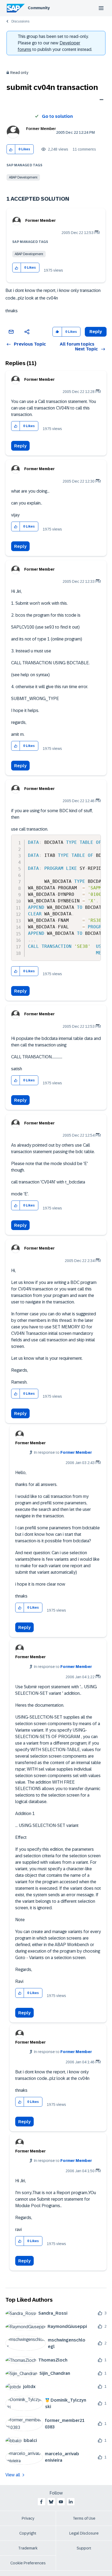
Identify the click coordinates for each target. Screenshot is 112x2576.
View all (13, 2475)
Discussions (20, 21)
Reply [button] (96, 332)
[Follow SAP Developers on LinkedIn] (71, 2502)
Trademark (28, 2548)
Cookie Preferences (28, 2563)
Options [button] (100, 100)
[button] (11, 149)
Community (39, 8)
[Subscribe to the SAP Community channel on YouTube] (61, 2502)
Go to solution (57, 116)
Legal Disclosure (84, 2533)
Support (84, 2548)
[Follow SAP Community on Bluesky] (51, 2502)
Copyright (28, 2533)
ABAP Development (23, 177)
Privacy (28, 2518)
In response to (63, 1452)
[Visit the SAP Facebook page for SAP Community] (41, 2502)
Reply (20, 446)
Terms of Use (84, 2518)
